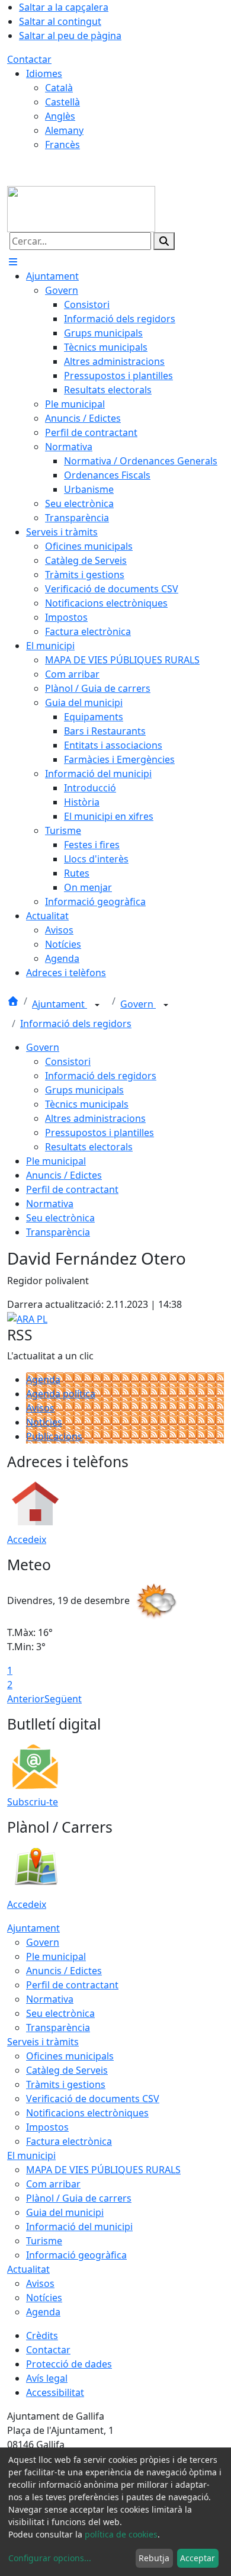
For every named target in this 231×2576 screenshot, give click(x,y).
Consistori (68, 1061)
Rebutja (154, 2558)
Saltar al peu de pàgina (70, 36)
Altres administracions (95, 1118)
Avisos (40, 1408)
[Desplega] (97, 1005)
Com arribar (53, 2184)
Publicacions (54, 1436)
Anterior (26, 1699)
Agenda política (61, 1394)
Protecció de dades (69, 2364)
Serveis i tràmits (43, 2042)
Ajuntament (60, 1004)
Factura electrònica (69, 2141)
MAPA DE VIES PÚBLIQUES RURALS (103, 2170)
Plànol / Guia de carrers (79, 2198)
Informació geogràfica (76, 2255)
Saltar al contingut (60, 21)
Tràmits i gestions (66, 2084)
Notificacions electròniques (87, 2113)
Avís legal (47, 2378)
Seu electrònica (60, 1218)
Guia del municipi (65, 2212)
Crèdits (42, 2336)
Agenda (43, 1380)
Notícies (44, 1422)
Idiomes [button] (44, 73)
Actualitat (28, 2269)
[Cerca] (164, 241)
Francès (62, 145)
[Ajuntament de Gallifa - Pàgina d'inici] (81, 208)
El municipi (31, 2155)
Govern (138, 1004)
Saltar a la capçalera (64, 7)
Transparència (58, 1232)
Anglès (60, 116)
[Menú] (13, 262)
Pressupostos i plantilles (100, 1133)
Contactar (29, 59)
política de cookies (121, 2534)
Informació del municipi (79, 2227)
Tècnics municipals (87, 1104)
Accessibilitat (55, 2392)
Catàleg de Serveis (67, 2070)
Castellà (62, 102)
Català (59, 88)
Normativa (50, 1204)
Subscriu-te (33, 1802)
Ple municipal (56, 1161)
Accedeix (27, 1539)
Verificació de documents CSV (93, 2099)
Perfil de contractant (72, 1189)
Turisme (44, 2241)
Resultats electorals (89, 1147)
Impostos (47, 2127)
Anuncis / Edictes (64, 1175)
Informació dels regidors (76, 1024)
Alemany (64, 130)
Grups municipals (84, 1090)
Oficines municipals (70, 2056)
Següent (63, 1699)
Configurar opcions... (50, 2558)
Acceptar (198, 2558)
